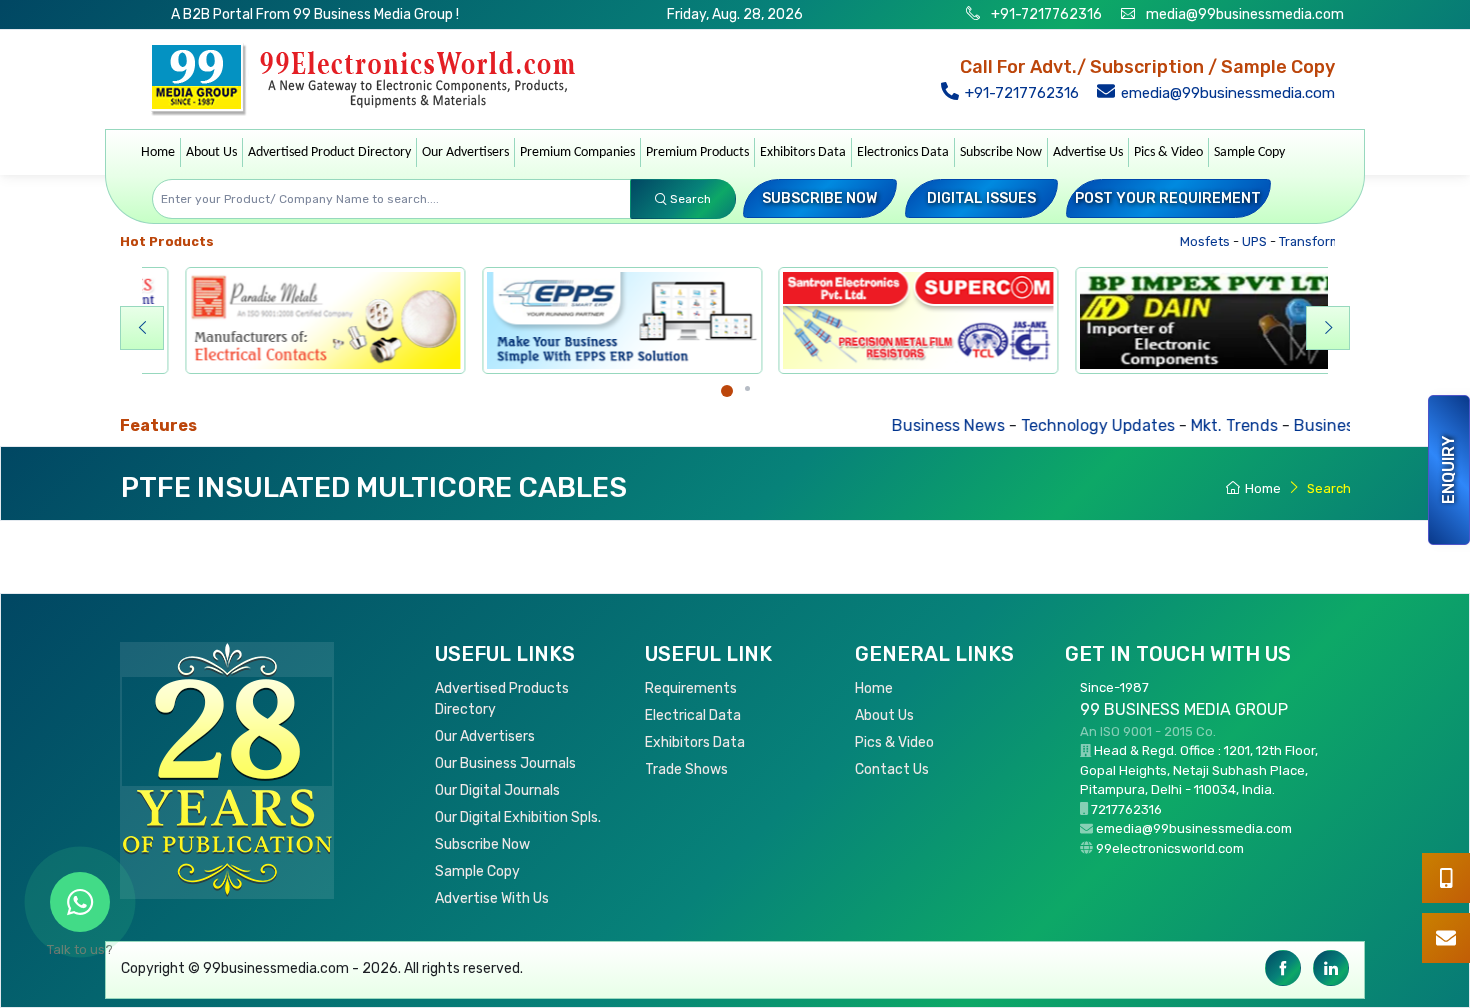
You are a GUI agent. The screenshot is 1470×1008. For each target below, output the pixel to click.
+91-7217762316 (1045, 14)
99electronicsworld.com (1170, 848)
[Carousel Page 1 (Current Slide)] (727, 391)
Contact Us (892, 769)
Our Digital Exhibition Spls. (518, 817)
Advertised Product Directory (329, 152)
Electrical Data (693, 715)
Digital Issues (981, 198)
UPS (1231, 241)
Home (158, 152)
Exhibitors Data (803, 152)
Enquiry (1448, 470)
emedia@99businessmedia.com (1226, 93)
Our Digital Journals (497, 790)
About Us (211, 152)
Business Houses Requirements (1341, 425)
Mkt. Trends (1163, 425)
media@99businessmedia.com (1245, 14)
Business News (877, 425)
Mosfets (1181, 241)
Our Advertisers (465, 152)
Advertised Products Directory (502, 699)
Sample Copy (1249, 152)
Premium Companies (577, 152)
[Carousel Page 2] (747, 388)
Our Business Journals (505, 763)
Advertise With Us (492, 898)
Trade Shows (686, 769)
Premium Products (697, 152)
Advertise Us (1088, 152)
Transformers (1296, 241)
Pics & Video (1168, 152)
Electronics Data (903, 152)
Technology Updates (1027, 425)
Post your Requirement (1168, 198)
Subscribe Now (1001, 152)
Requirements (691, 688)
